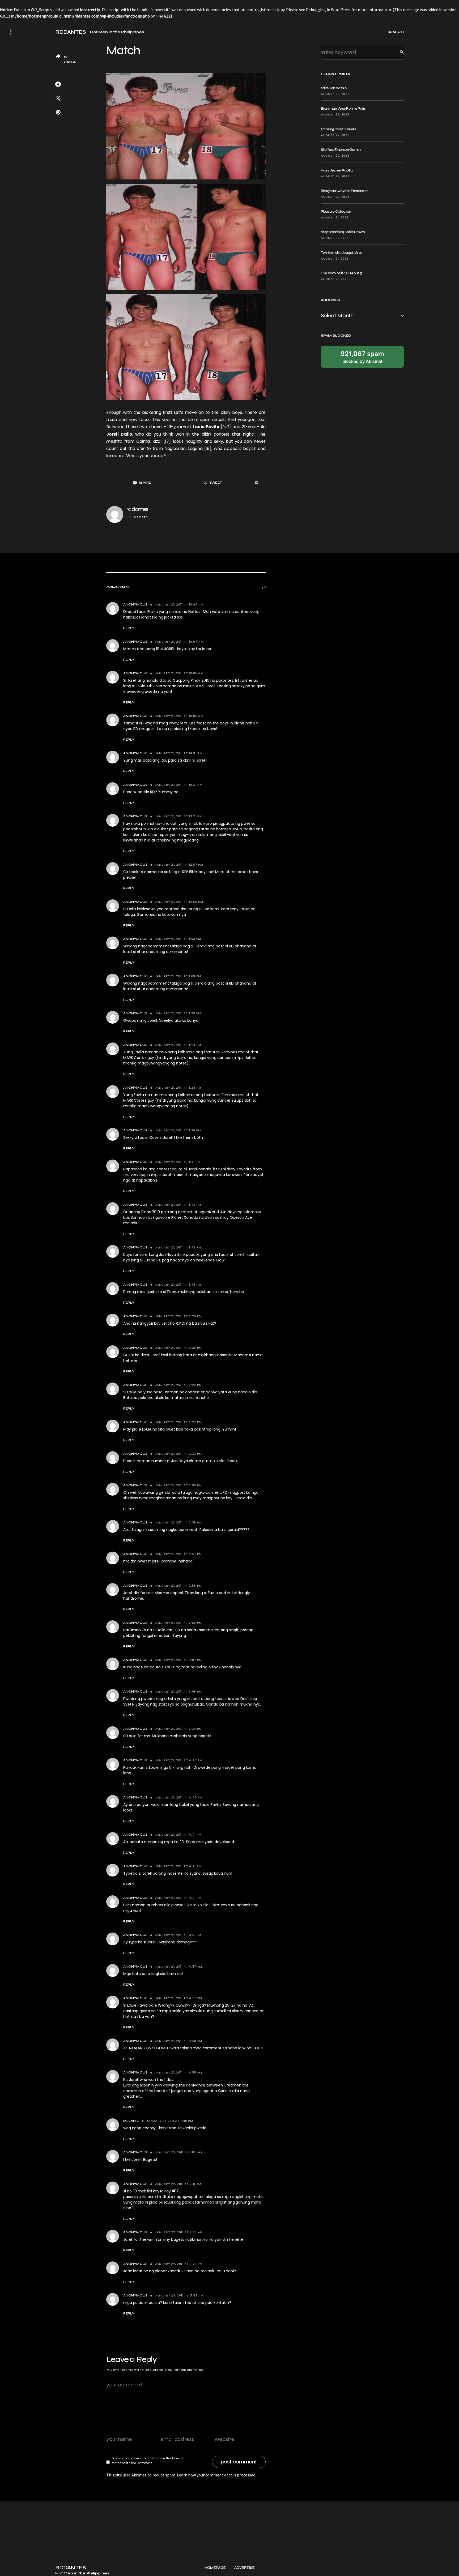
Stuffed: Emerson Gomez (341, 150)
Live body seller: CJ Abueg (341, 273)
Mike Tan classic (334, 88)
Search (398, 52)
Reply (129, 628)
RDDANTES (71, 32)
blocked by (362, 357)
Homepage (215, 2568)
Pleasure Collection (336, 211)
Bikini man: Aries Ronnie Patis (343, 108)
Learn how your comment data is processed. (216, 2475)
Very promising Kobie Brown (343, 232)
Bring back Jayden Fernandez (345, 191)
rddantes (137, 509)
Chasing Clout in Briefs (338, 129)
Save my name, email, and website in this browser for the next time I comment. (148, 2461)
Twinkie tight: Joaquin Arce (342, 253)
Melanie (131, 2121)
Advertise (245, 2568)
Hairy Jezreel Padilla (337, 170)
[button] (11, 32)
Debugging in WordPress (328, 10)
